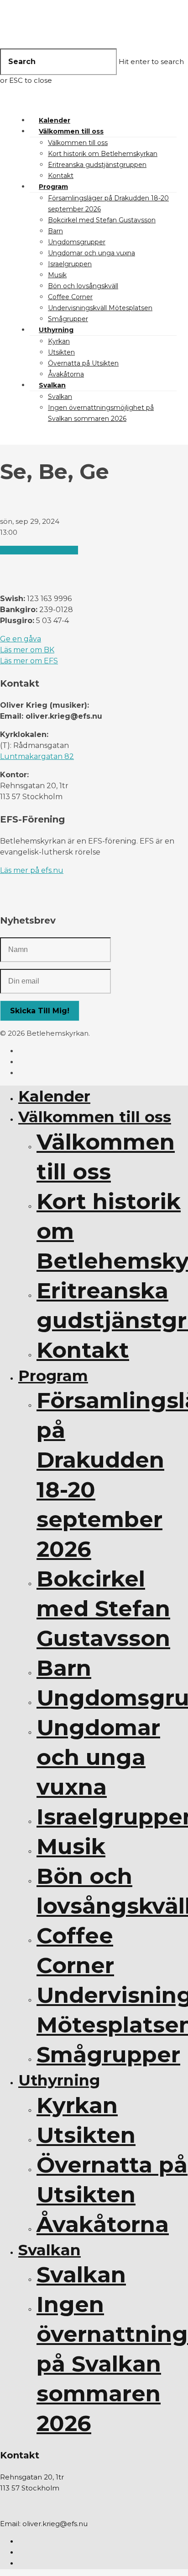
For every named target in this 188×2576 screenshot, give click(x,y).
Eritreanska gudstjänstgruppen (97, 165)
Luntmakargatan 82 (37, 756)
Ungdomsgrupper (77, 242)
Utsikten (61, 352)
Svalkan (52, 385)
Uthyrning (56, 330)
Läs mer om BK (27, 650)
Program (53, 187)
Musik (57, 275)
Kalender (55, 120)
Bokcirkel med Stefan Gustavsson (102, 220)
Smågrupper (68, 319)
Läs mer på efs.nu (32, 870)
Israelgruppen (70, 264)
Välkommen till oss (71, 131)
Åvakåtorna (66, 374)
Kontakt (61, 176)
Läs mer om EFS (29, 661)
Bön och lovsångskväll (83, 286)
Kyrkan (59, 341)
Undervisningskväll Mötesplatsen (100, 308)
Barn (55, 231)
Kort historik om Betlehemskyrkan (103, 154)
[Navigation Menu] (17, 102)
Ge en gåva (21, 639)
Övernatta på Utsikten (83, 363)
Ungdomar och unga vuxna (91, 253)
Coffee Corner (70, 297)
